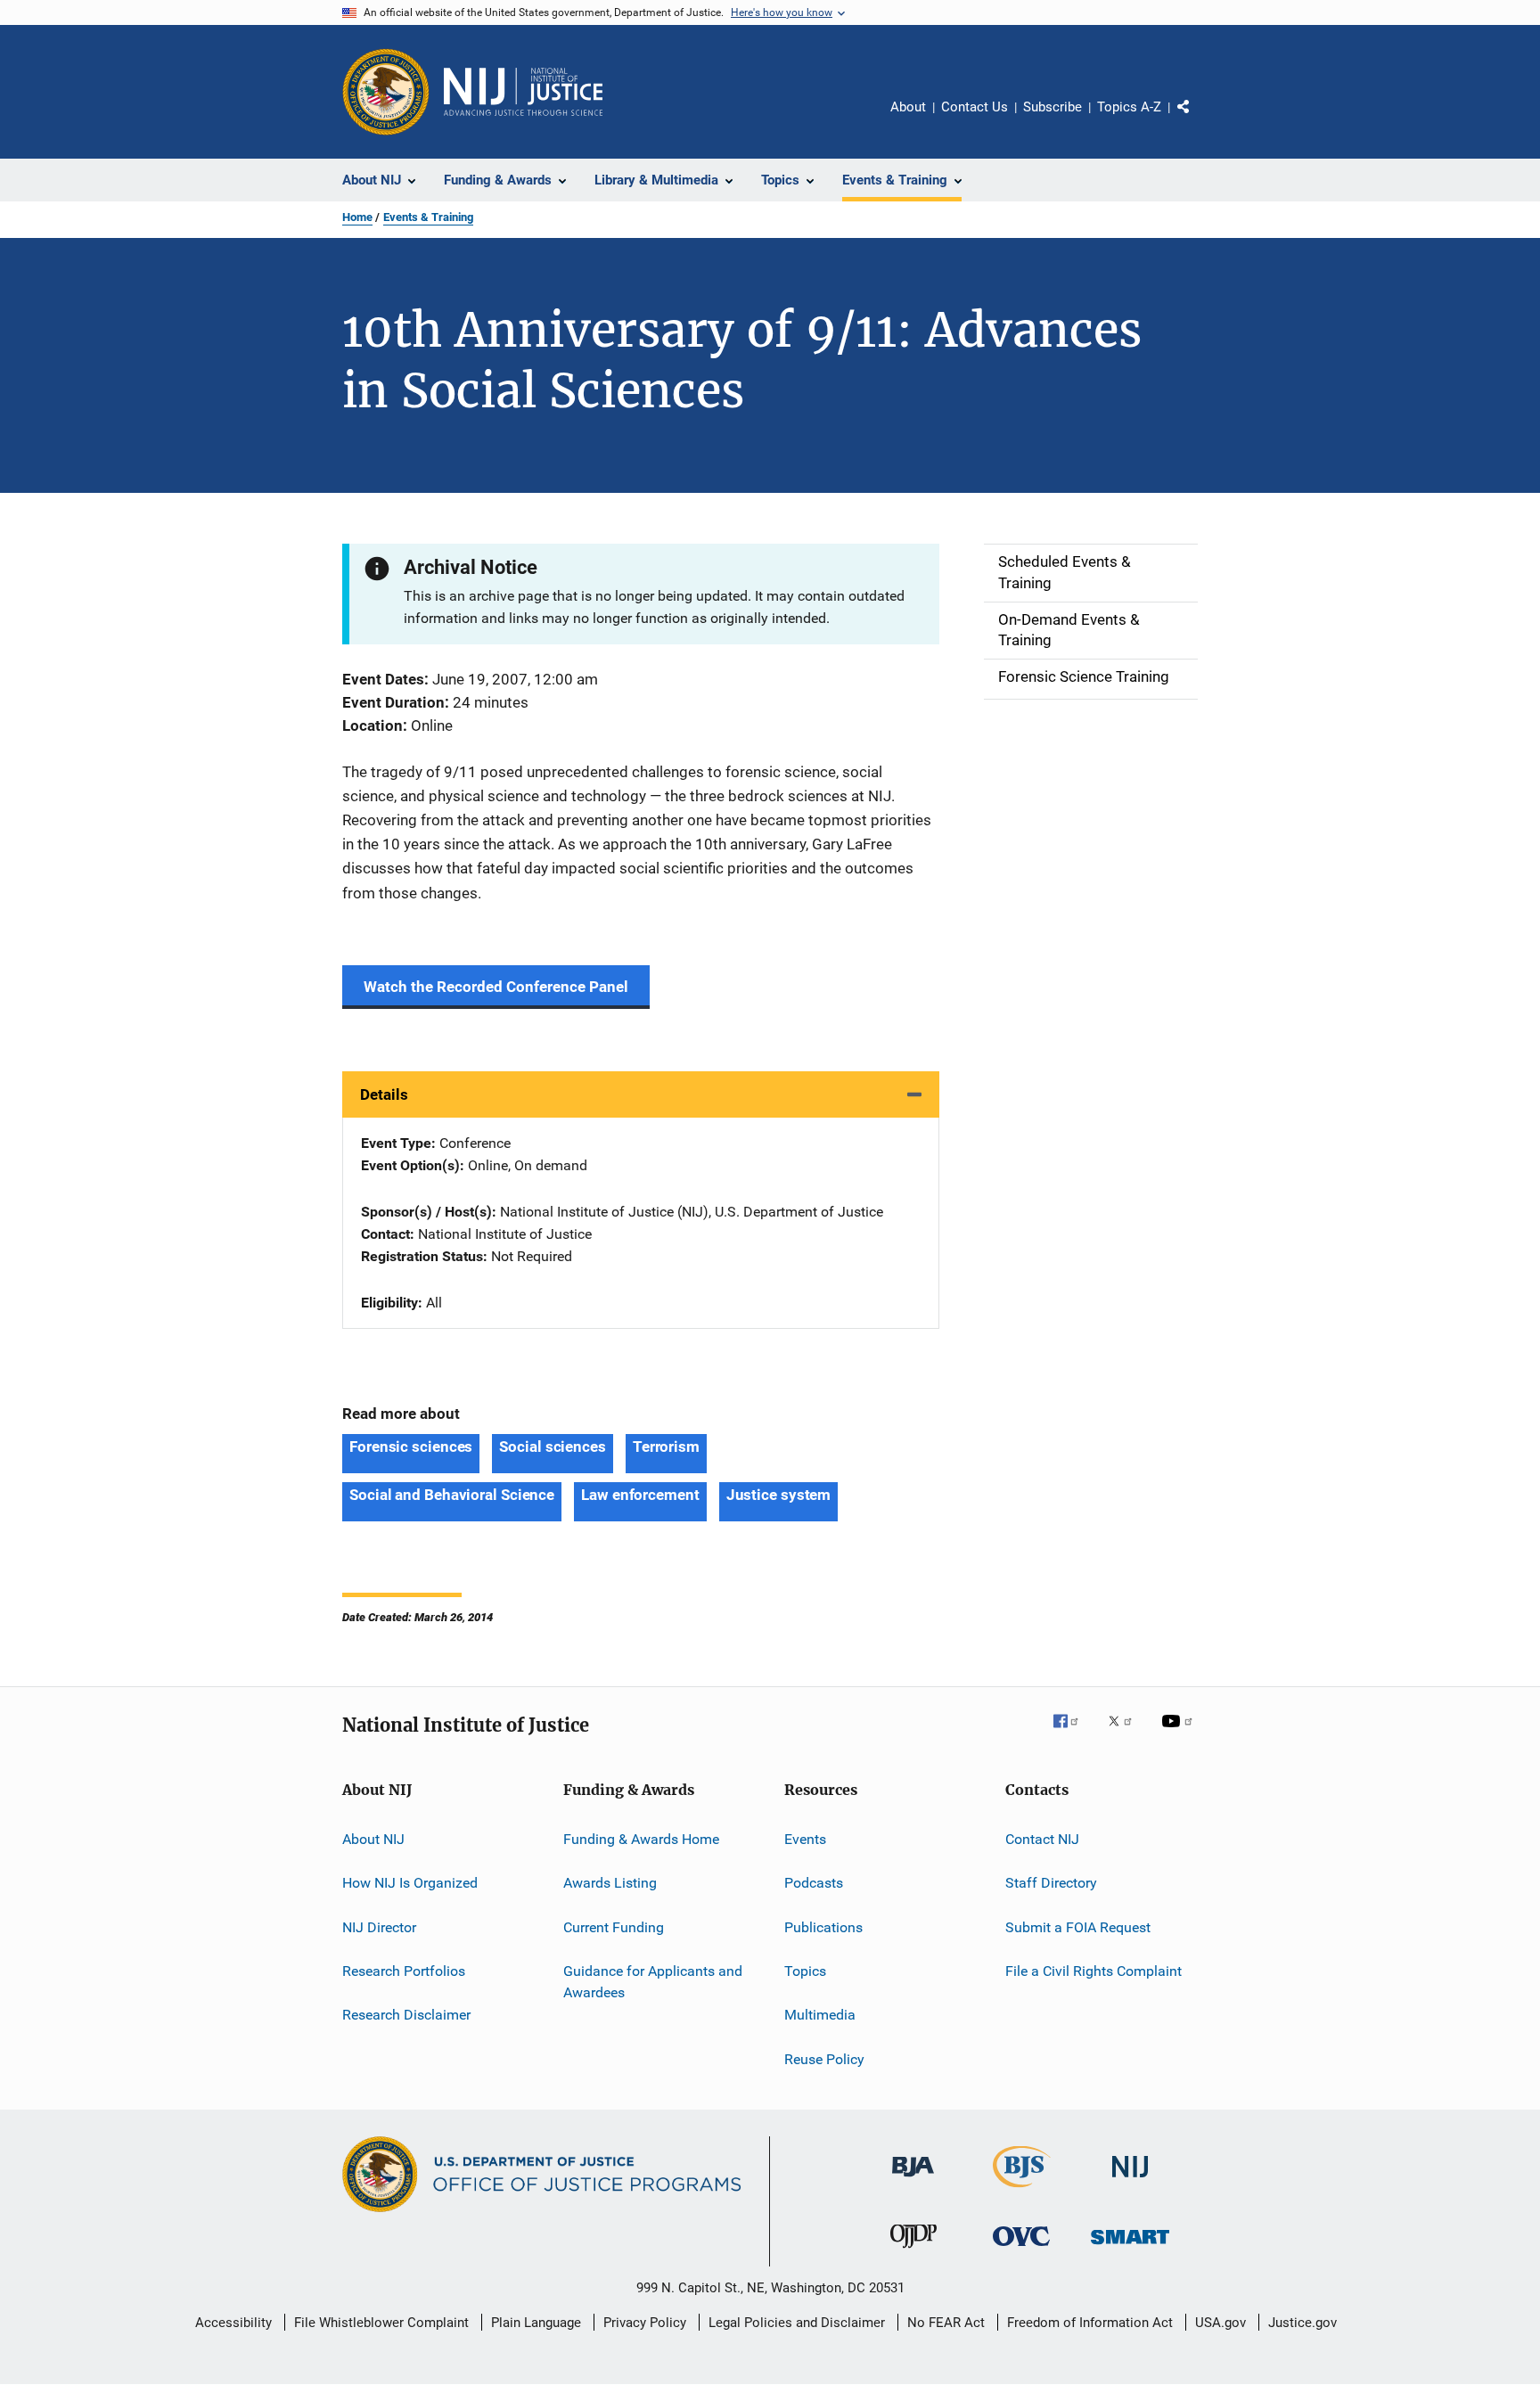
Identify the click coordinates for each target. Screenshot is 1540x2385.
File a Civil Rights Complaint (1094, 1971)
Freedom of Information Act (1090, 2323)
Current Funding (614, 1927)
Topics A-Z (1129, 107)
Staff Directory (1051, 1883)
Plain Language (536, 2323)
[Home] (523, 92)
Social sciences (553, 1447)
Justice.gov (1302, 2323)
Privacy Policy (645, 2323)
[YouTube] (1180, 1733)
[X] (1126, 1733)
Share (1198, 119)
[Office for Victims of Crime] (1021, 2249)
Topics (805, 1971)
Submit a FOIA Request (1078, 1927)
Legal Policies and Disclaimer (797, 2323)
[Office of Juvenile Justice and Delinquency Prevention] (913, 2251)
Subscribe (1053, 107)
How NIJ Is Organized (410, 1883)
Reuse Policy (824, 2059)
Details (384, 1094)
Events (805, 1839)
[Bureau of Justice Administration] (913, 2180)
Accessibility (233, 2323)
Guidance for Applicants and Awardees (653, 1982)
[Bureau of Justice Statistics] (1022, 2191)
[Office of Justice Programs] (386, 92)
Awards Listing (610, 1883)
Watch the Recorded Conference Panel (496, 987)
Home (357, 217)
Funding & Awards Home (641, 1839)
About (908, 107)
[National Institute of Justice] (1130, 2180)
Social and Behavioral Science (452, 1495)
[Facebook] (1073, 1733)
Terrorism (666, 1447)
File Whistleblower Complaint (381, 2323)
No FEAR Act (946, 2323)
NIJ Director (379, 1927)
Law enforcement (640, 1495)
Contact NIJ (1042, 1839)
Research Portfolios (404, 1971)
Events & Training (428, 217)
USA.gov (1221, 2323)
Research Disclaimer (406, 2015)
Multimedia (820, 2015)
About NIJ (373, 1839)
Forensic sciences (411, 1447)
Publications (823, 1927)
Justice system (779, 1495)
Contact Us (975, 107)
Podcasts (814, 1883)
